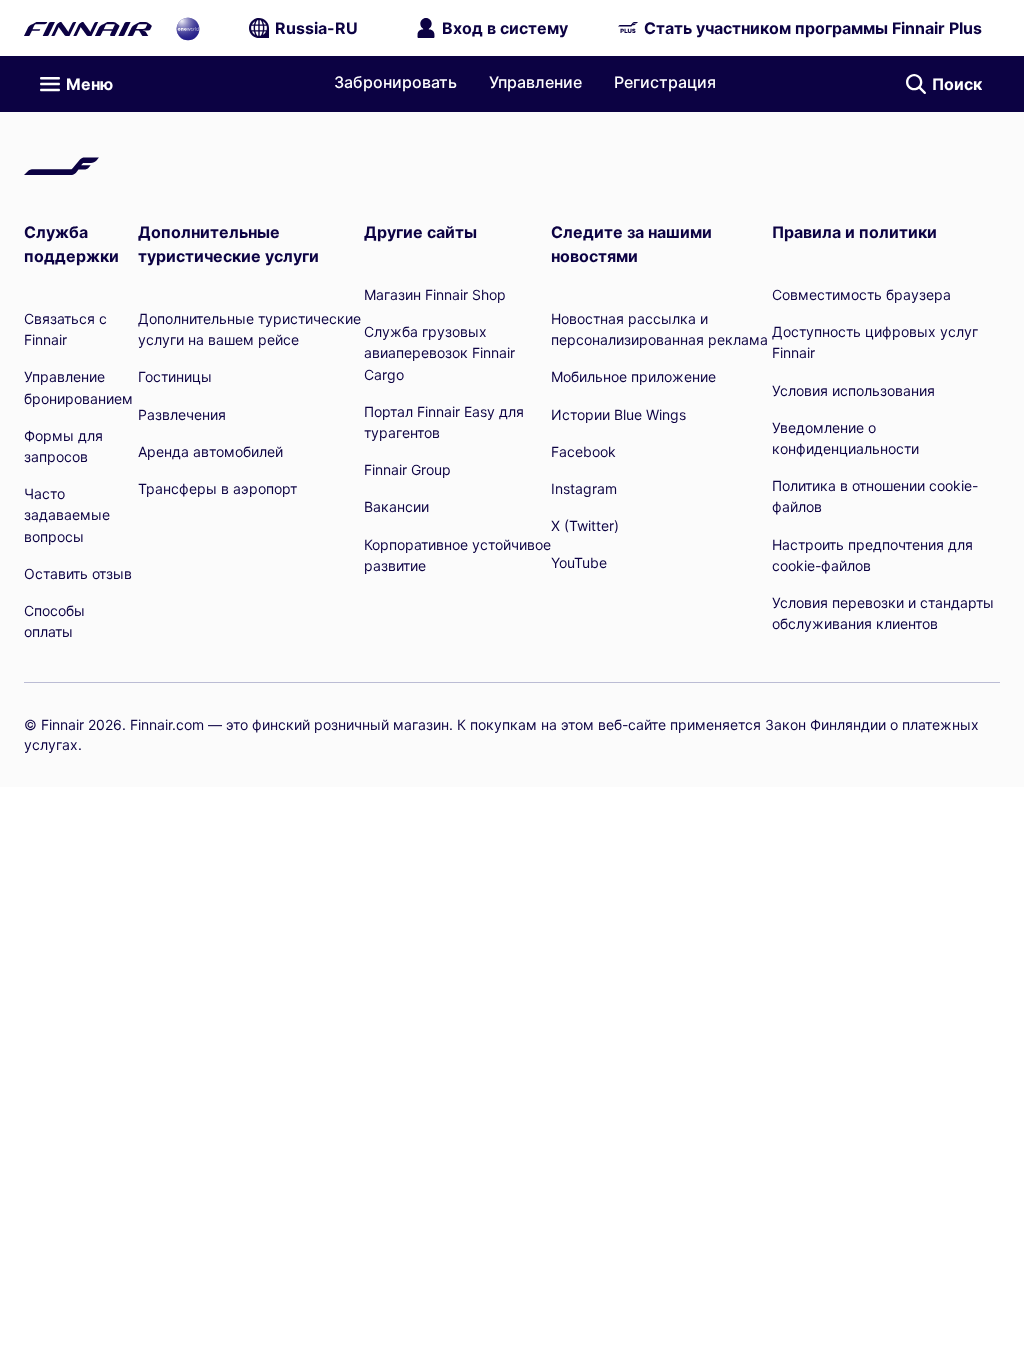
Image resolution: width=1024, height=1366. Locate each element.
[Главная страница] (88, 28)
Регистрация (665, 82)
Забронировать (395, 82)
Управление (535, 82)
